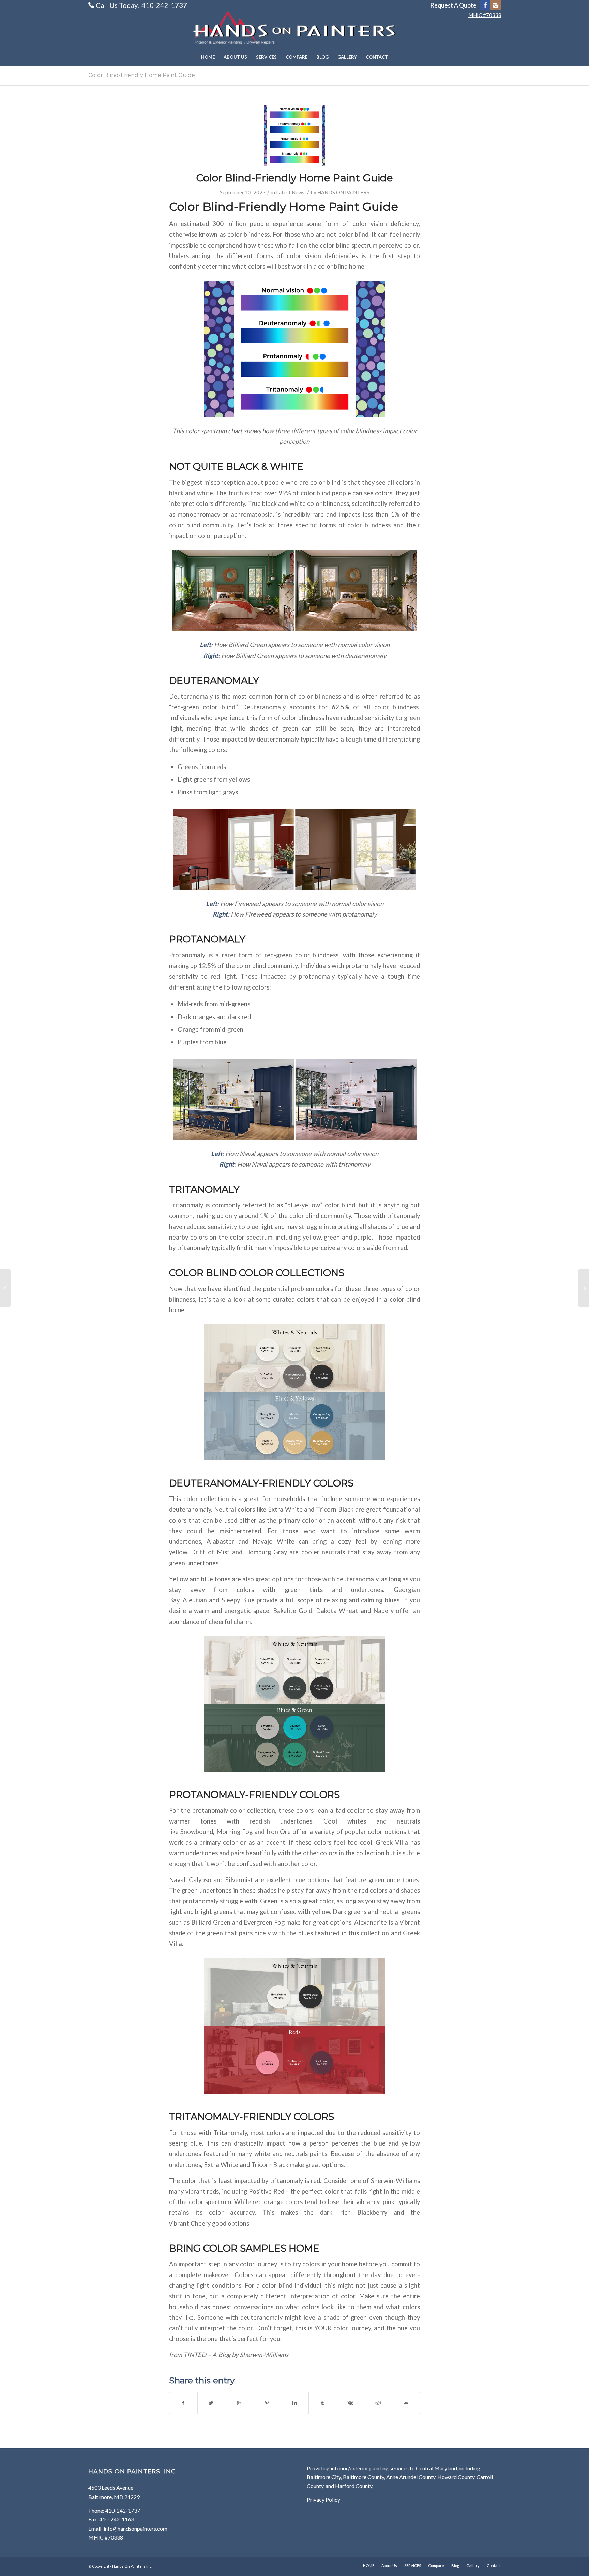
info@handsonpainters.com (135, 2528)
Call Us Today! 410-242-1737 (141, 5)
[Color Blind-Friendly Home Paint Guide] (294, 135)
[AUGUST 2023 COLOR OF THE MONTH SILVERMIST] (5, 1288)
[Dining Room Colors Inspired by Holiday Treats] (584, 1288)
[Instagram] (496, 5)
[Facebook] (485, 5)
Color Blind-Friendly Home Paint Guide (142, 75)
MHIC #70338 (485, 15)
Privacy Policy (323, 2499)
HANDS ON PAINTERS (343, 192)
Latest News (290, 192)
